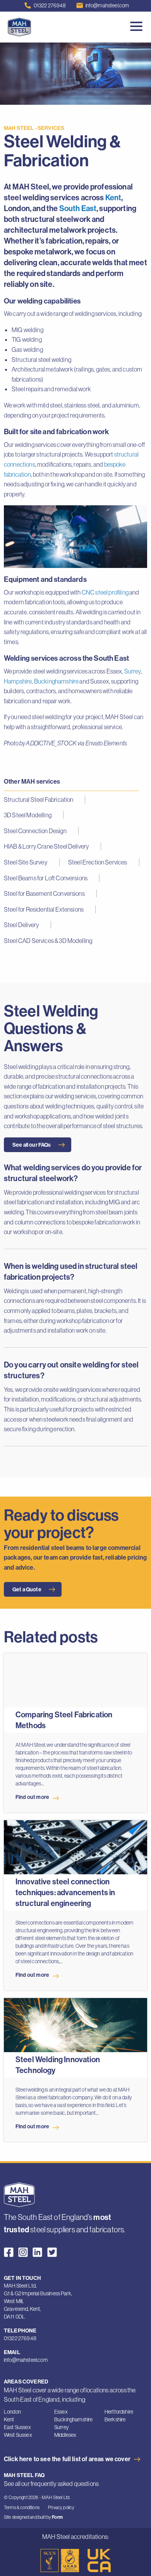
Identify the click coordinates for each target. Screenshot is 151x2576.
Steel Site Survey (26, 862)
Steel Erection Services (98, 862)
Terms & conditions (22, 2507)
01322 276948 (50, 5)
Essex (61, 2412)
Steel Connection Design (35, 831)
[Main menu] (137, 27)
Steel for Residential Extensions (44, 909)
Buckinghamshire (56, 681)
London (12, 2412)
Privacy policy (61, 2507)
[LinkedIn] (37, 2252)
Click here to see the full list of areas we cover (67, 2459)
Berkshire (115, 2419)
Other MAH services (32, 781)
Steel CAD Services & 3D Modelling (48, 941)
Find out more (32, 1797)
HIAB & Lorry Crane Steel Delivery (46, 846)
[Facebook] (9, 2252)
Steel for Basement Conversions (44, 893)
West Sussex (18, 2435)
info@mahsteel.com (107, 5)
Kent (113, 197)
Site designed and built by (33, 2517)
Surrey (133, 671)
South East (78, 208)
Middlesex (65, 2435)
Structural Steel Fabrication (39, 800)
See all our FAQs (32, 1145)
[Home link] (19, 2194)
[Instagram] (23, 2252)
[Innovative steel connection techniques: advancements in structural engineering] (75, 1851)
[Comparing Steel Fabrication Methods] (75, 1684)
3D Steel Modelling (28, 815)
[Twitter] (52, 2252)
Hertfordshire (119, 2412)
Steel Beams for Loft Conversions (46, 878)
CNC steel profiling (105, 592)
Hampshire (18, 681)
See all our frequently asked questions (51, 2484)
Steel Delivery (21, 925)
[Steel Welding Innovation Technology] (75, 2029)
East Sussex (17, 2427)
